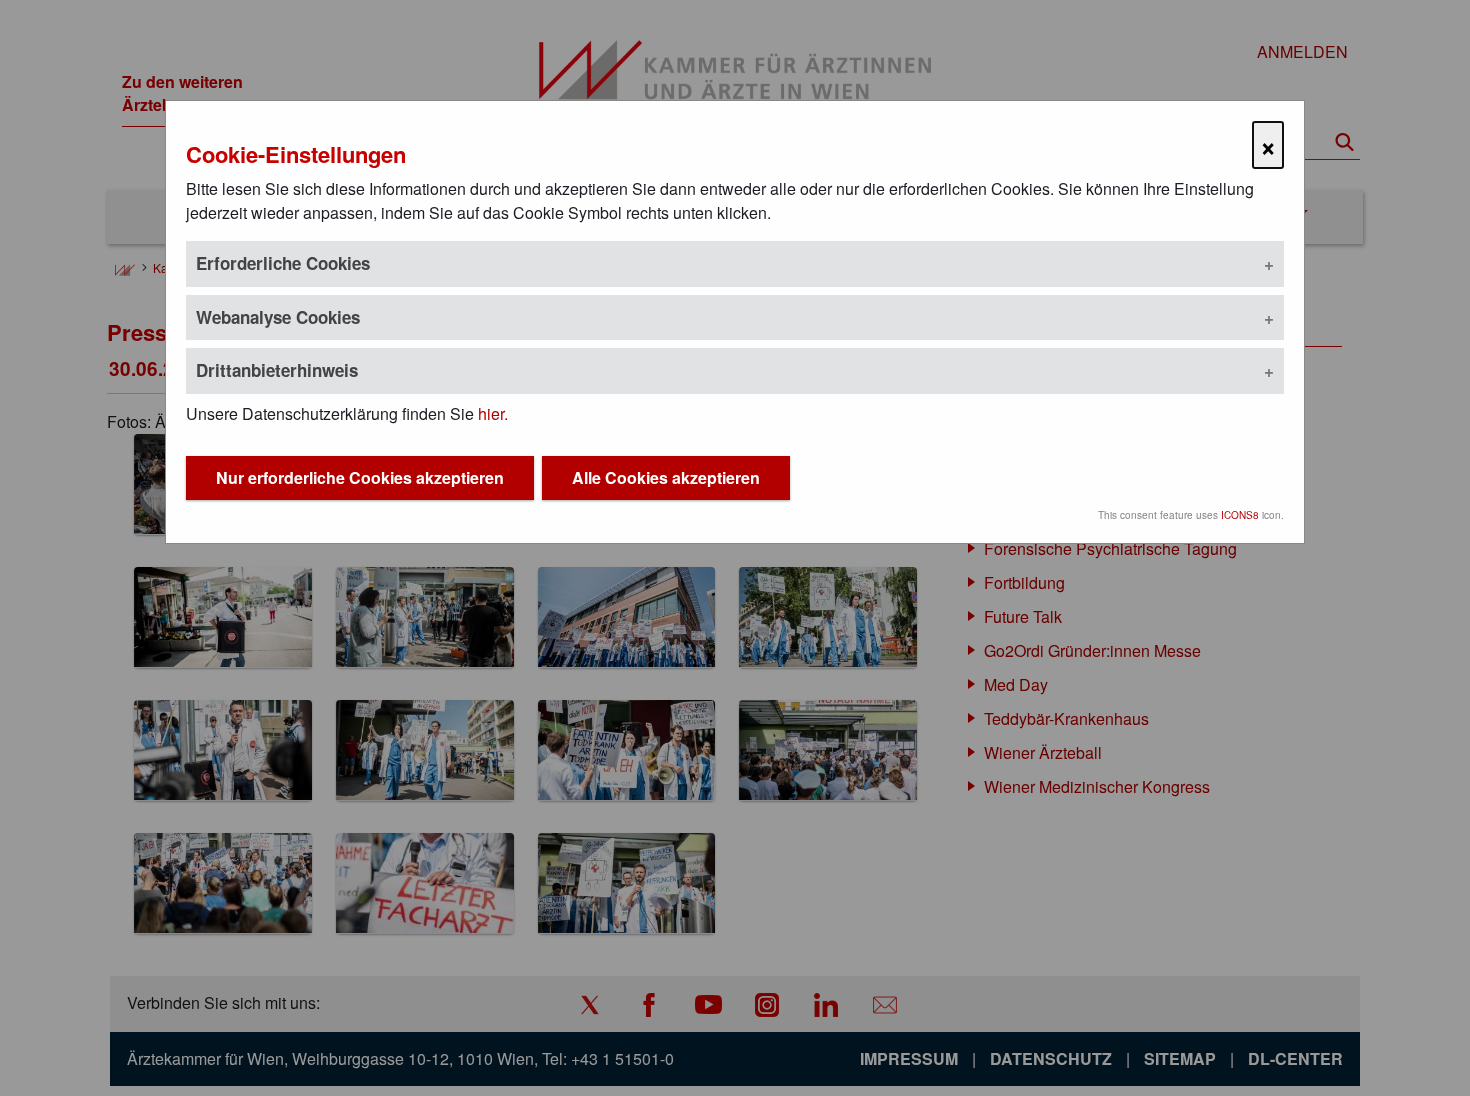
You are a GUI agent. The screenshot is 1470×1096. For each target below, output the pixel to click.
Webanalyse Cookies (278, 317)
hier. (493, 413)
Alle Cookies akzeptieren (666, 477)
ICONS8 (1240, 515)
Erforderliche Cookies (283, 263)
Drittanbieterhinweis (277, 370)
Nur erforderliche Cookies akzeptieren (360, 477)
